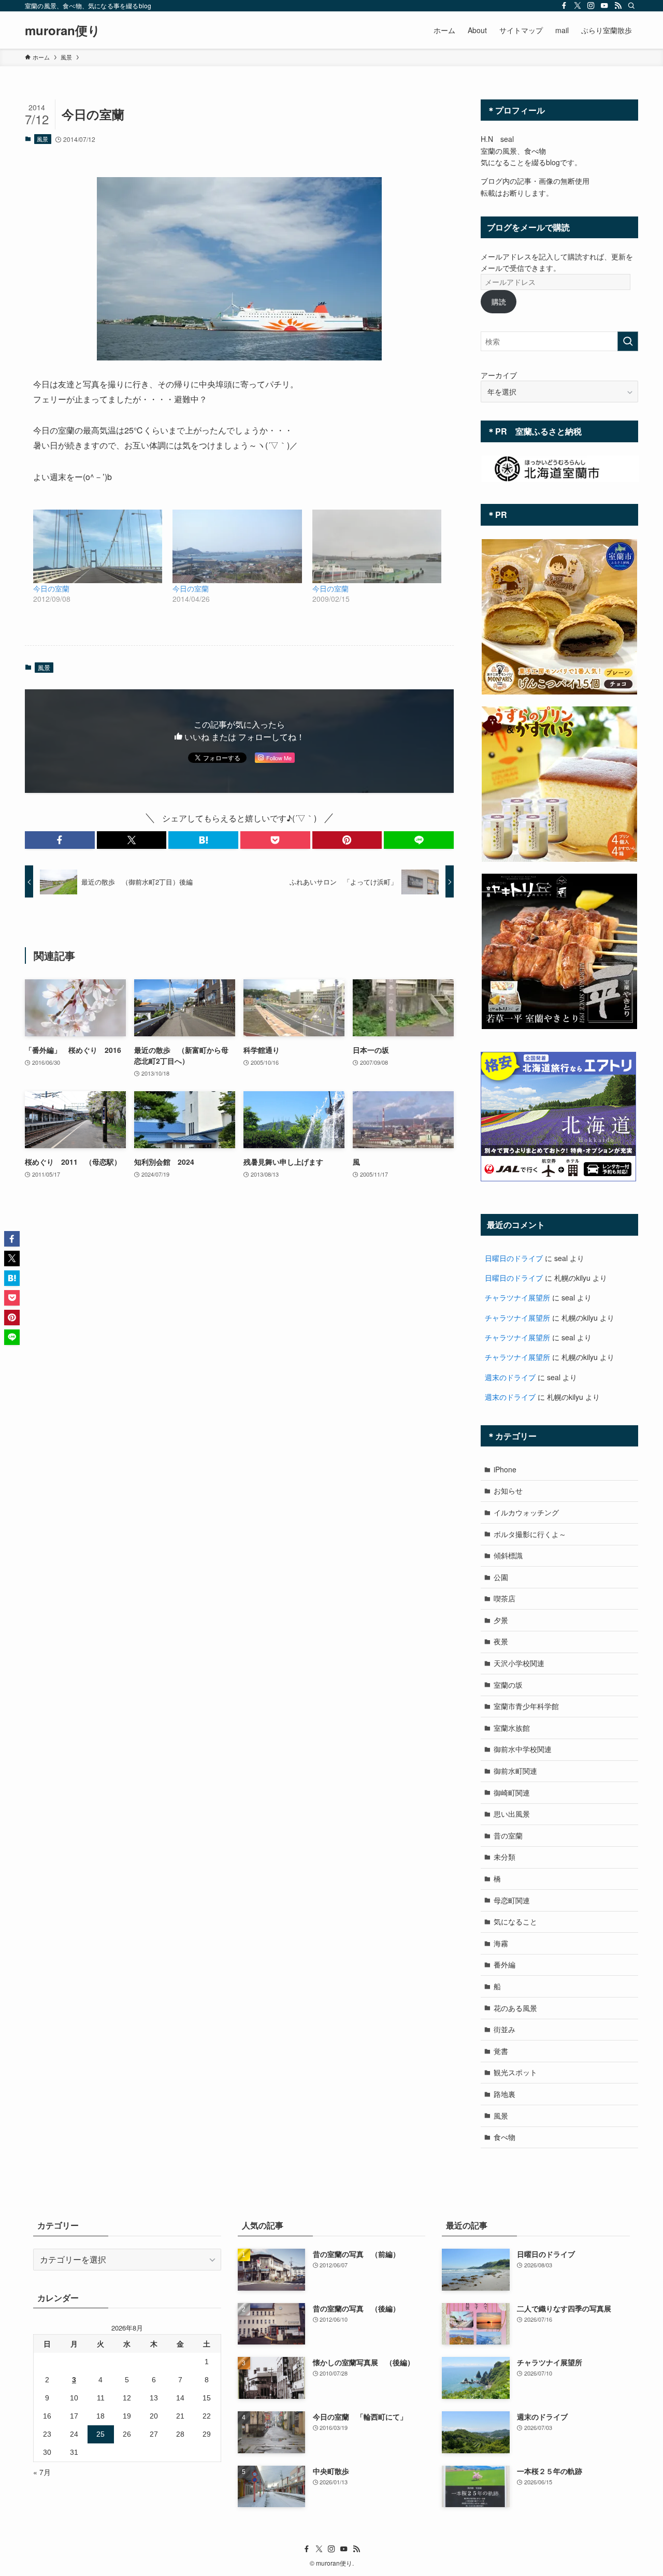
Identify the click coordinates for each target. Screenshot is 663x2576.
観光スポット (515, 2072)
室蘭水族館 (512, 1728)
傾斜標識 (508, 1555)
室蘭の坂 (508, 1685)
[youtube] (604, 6)
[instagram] (591, 6)
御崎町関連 (512, 1792)
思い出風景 (512, 1814)
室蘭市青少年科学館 (526, 1706)
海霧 (501, 1943)
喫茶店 (505, 1598)
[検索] (631, 6)
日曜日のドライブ (514, 1258)
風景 (42, 139)
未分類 (505, 1857)
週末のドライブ (510, 1377)
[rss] (618, 6)
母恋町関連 (512, 1900)
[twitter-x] (578, 6)
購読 (499, 301)
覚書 (501, 2051)
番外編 (505, 1964)
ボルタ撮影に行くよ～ (530, 1534)
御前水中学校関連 (523, 1749)
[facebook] (564, 6)
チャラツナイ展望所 (517, 1297)
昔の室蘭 (508, 1835)
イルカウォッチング (526, 1512)
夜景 (501, 1641)
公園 (501, 1577)
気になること (515, 1921)
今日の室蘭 (51, 588)
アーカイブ (499, 375)
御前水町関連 (515, 1771)
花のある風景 (515, 2008)
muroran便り (63, 30)
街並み (505, 2029)
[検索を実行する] (628, 341)
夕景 (501, 1620)
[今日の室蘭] (98, 546)
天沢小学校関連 (519, 1663)
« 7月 (42, 2472)
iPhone (505, 1469)
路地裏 (505, 2094)
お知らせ (508, 1490)
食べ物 (505, 2137)
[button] (60, 840)
